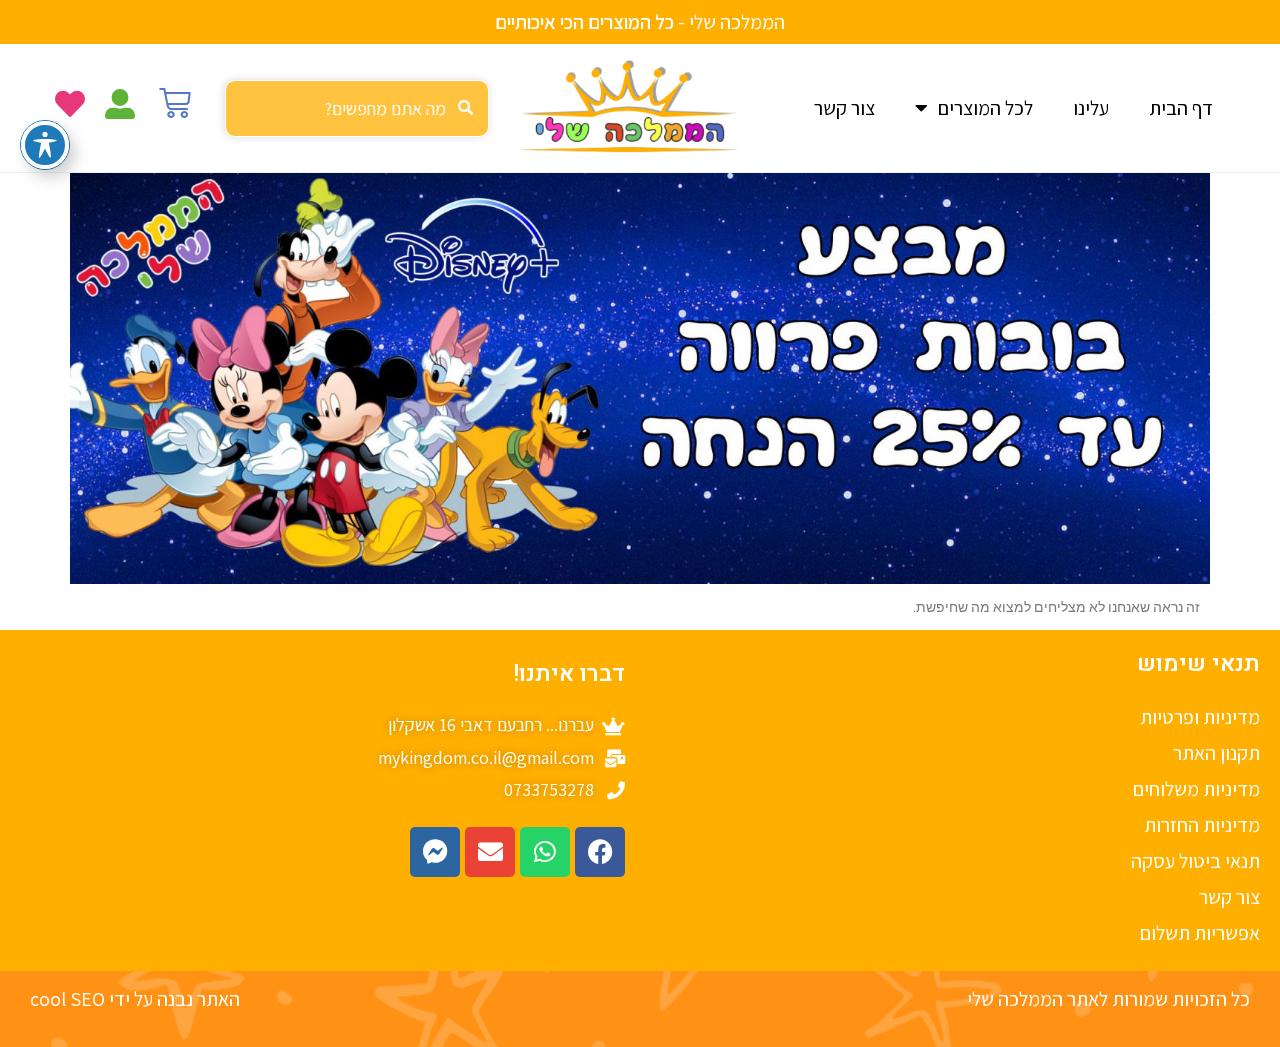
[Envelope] (490, 852)
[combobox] (357, 108)
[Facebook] (600, 852)
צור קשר (844, 108)
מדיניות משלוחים (1196, 789)
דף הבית (1181, 108)
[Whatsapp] (545, 852)
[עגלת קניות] (175, 103)
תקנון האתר (1216, 753)
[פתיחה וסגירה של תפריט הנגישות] (45, 145)
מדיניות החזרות (1202, 825)
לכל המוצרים (985, 108)
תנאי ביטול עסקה (1195, 861)
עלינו (1091, 108)
